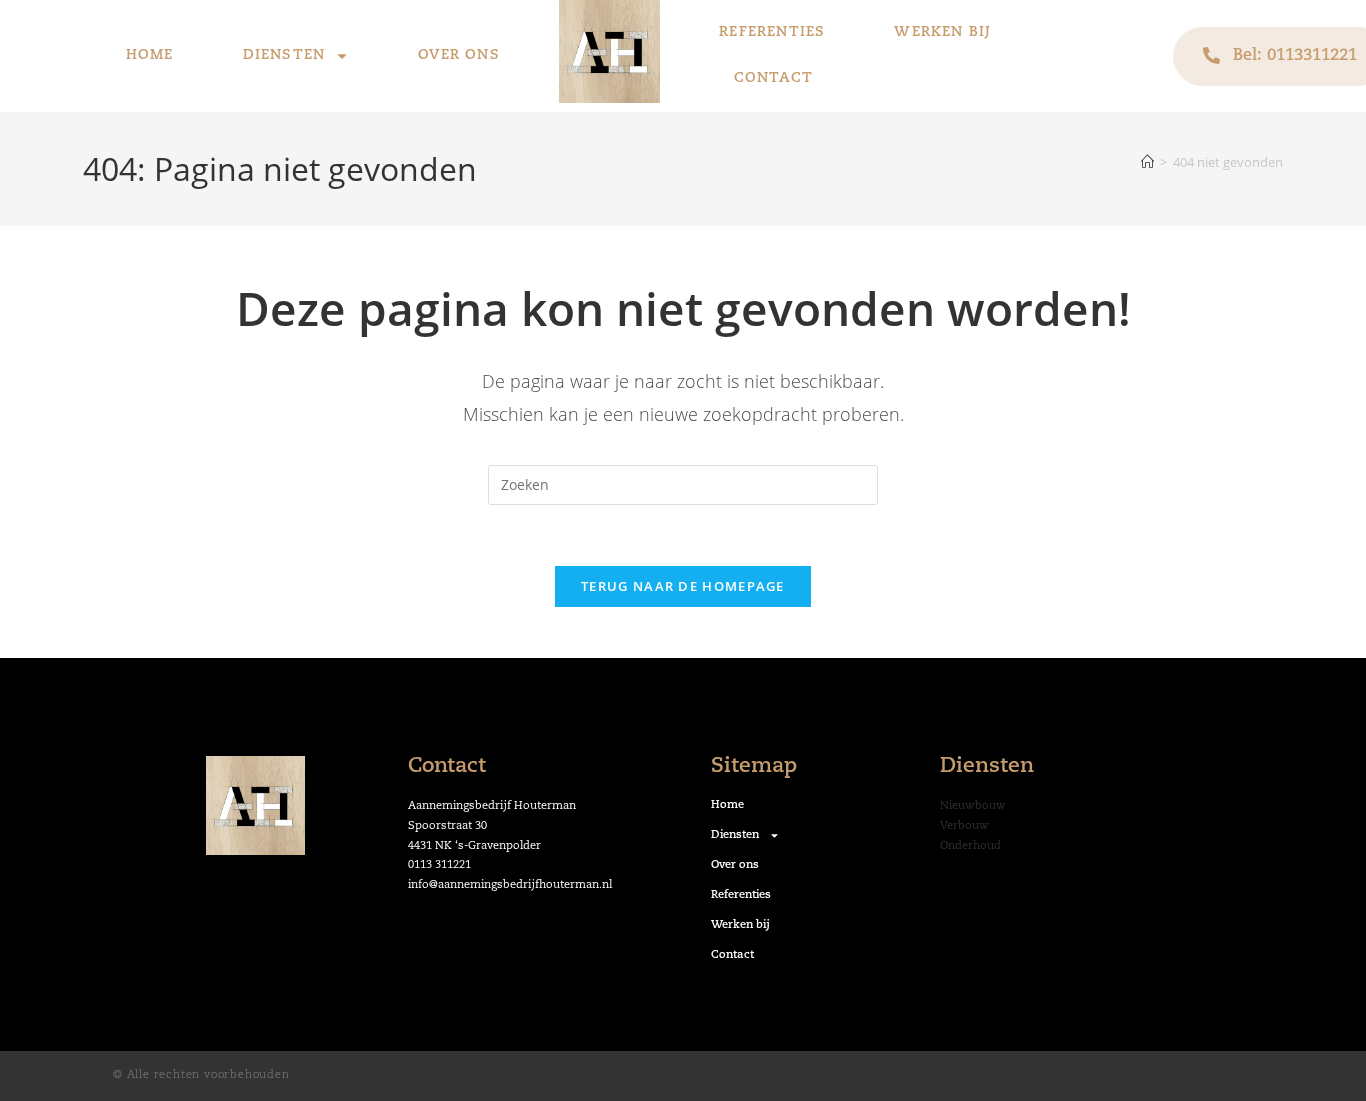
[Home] (1147, 162)
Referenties (772, 32)
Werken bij (942, 32)
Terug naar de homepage (683, 586)
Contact (773, 78)
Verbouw (964, 826)
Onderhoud (970, 846)
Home (150, 55)
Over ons (459, 55)
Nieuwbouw (973, 806)
